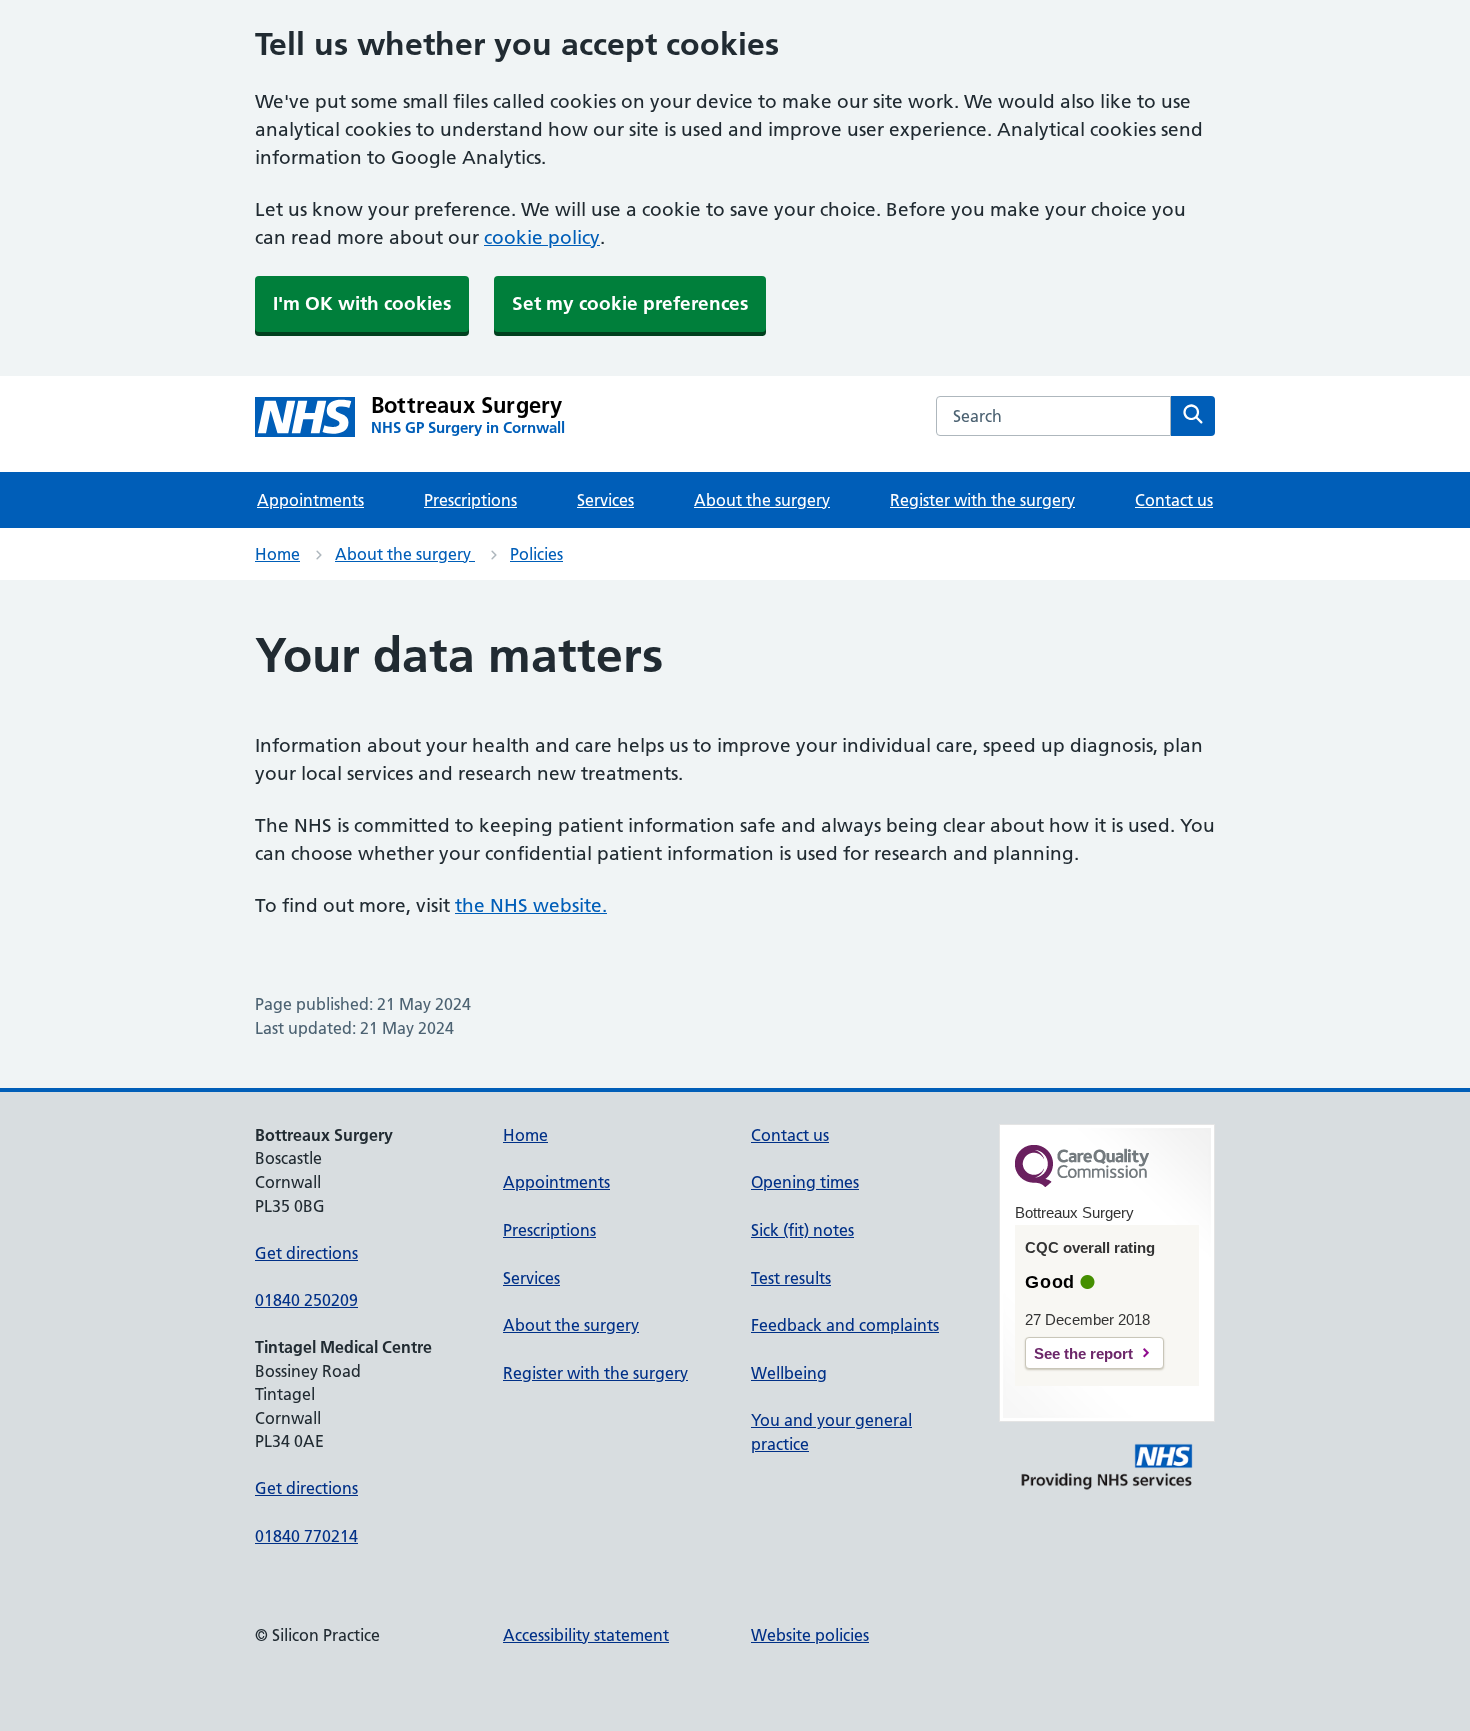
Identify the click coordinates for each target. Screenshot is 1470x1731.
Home (277, 554)
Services (605, 500)
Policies (536, 554)
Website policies (810, 1635)
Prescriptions (470, 500)
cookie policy (542, 237)
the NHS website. (531, 905)
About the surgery (762, 500)
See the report (1083, 1353)
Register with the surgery (982, 500)
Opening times (805, 1182)
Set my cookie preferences (630, 303)
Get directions (306, 1253)
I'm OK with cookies (362, 303)
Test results (791, 1278)
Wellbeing (789, 1373)
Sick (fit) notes (802, 1230)
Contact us (1174, 500)
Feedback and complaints (845, 1325)
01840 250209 (306, 1300)
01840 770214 (306, 1536)
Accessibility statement (586, 1635)
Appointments (310, 500)
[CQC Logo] (1082, 1182)
